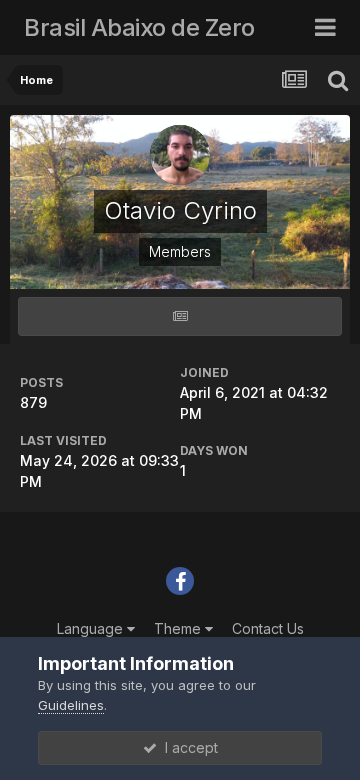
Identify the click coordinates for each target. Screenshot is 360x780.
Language (92, 628)
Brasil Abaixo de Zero (139, 27)
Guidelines (71, 705)
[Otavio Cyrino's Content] (180, 316)
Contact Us (268, 628)
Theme (179, 628)
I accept (187, 747)
